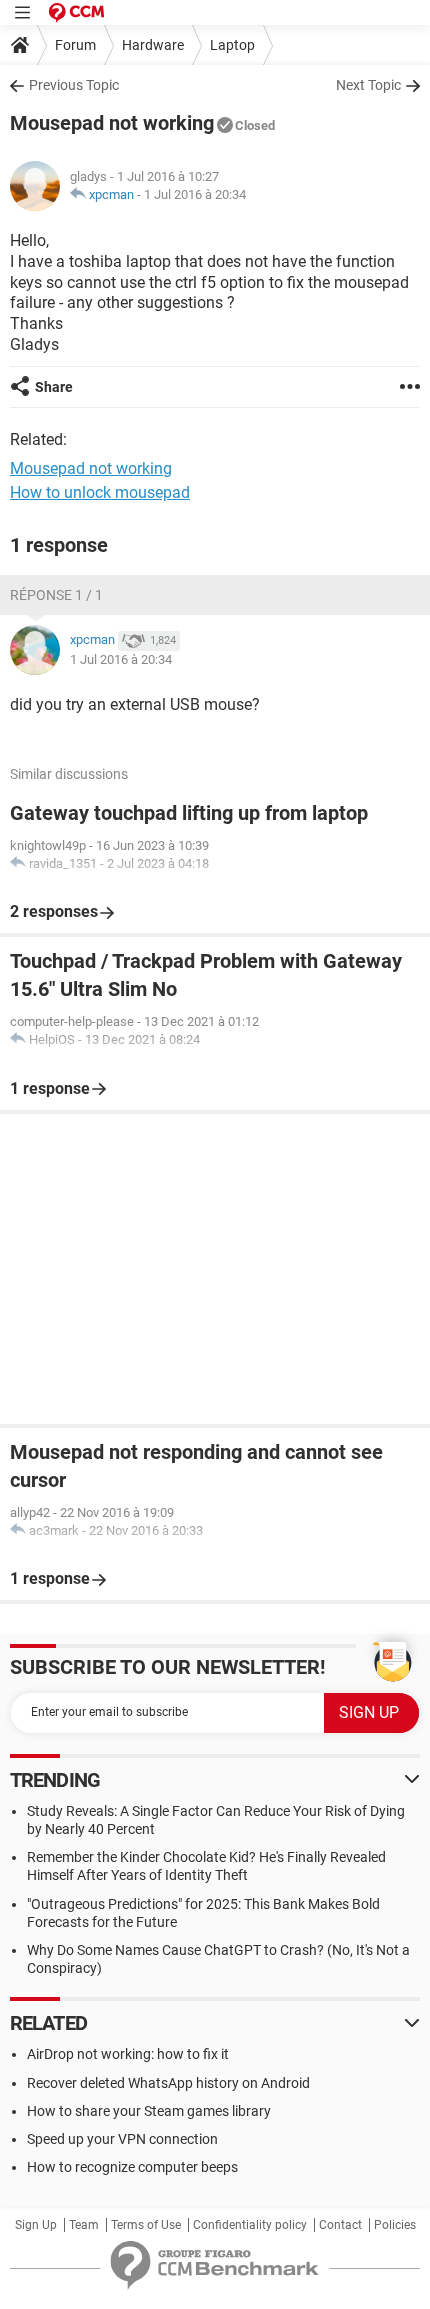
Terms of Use (146, 2225)
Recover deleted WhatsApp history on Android (168, 2083)
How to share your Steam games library (149, 2111)
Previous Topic (74, 85)
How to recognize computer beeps (132, 2167)
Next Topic (368, 85)
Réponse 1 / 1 (56, 595)
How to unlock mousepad (100, 492)
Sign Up (36, 2225)
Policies (395, 2225)
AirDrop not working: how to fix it (128, 2054)
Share (54, 387)
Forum (75, 45)
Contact (340, 2225)
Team (84, 2225)
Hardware (153, 45)
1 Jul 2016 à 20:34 (195, 194)
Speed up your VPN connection (122, 2139)
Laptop (232, 45)
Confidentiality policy (250, 2225)
